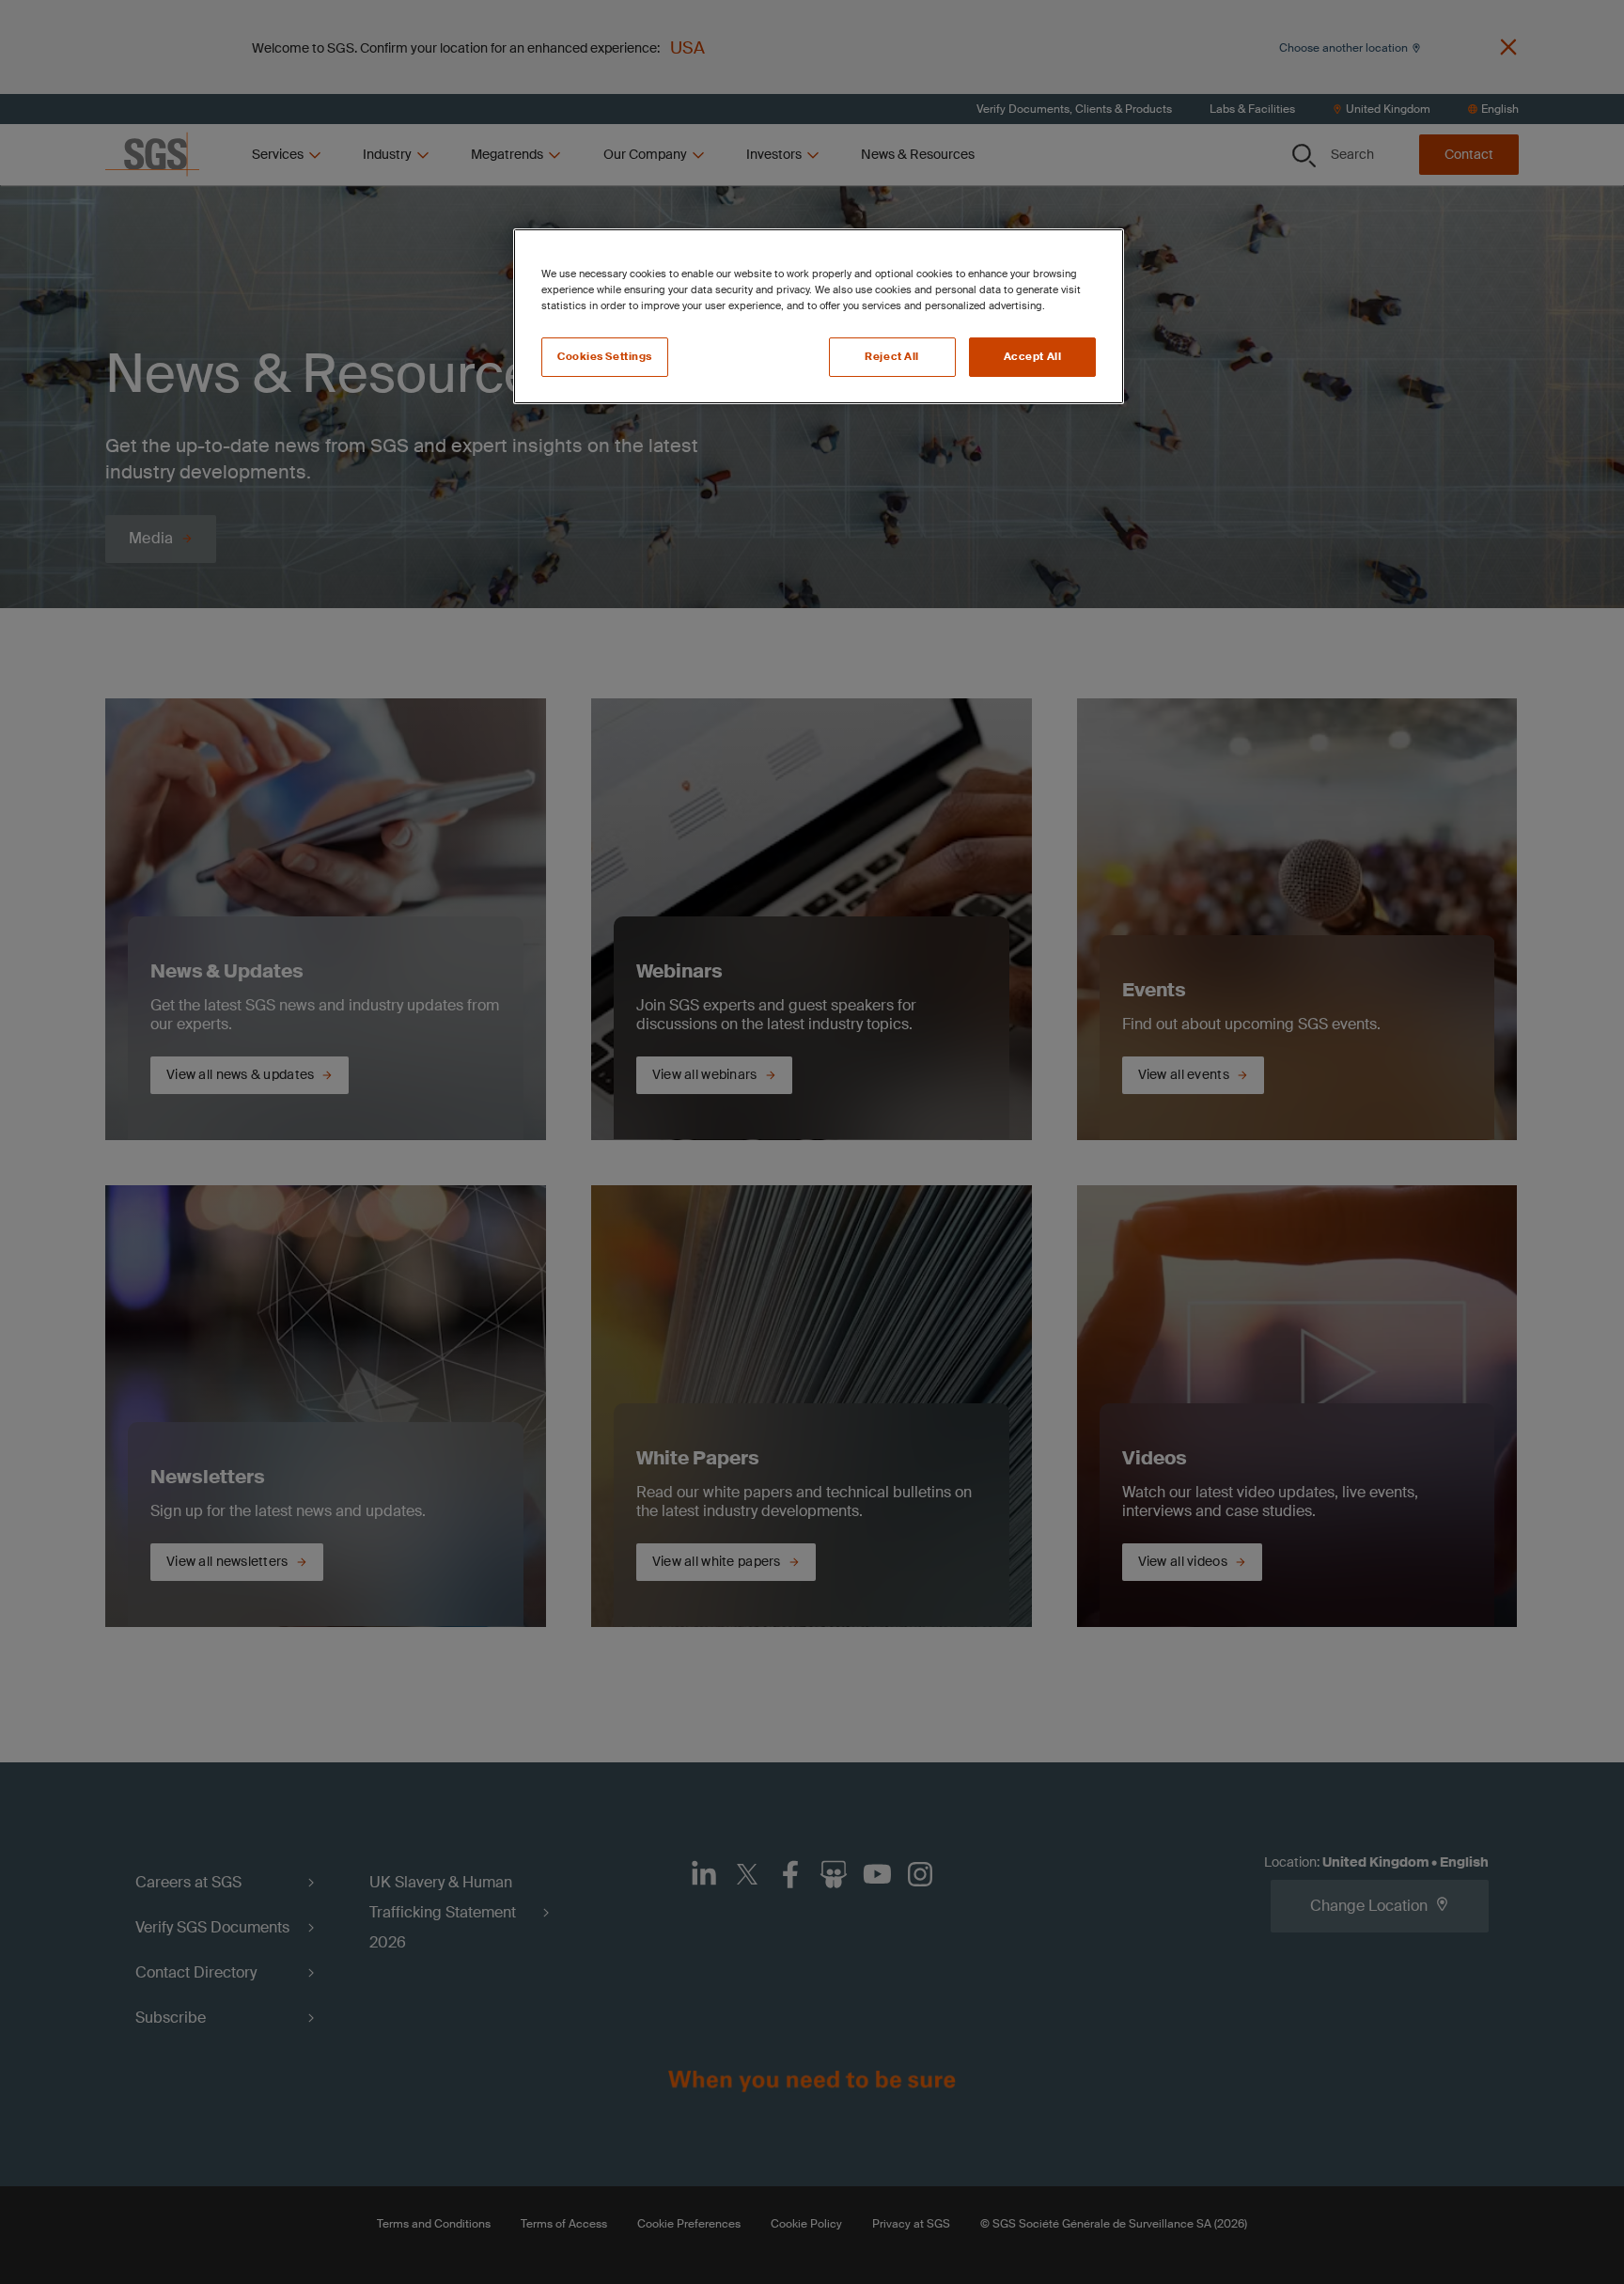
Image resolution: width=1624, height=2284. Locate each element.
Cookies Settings (605, 357)
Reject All (892, 357)
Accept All (1033, 357)
